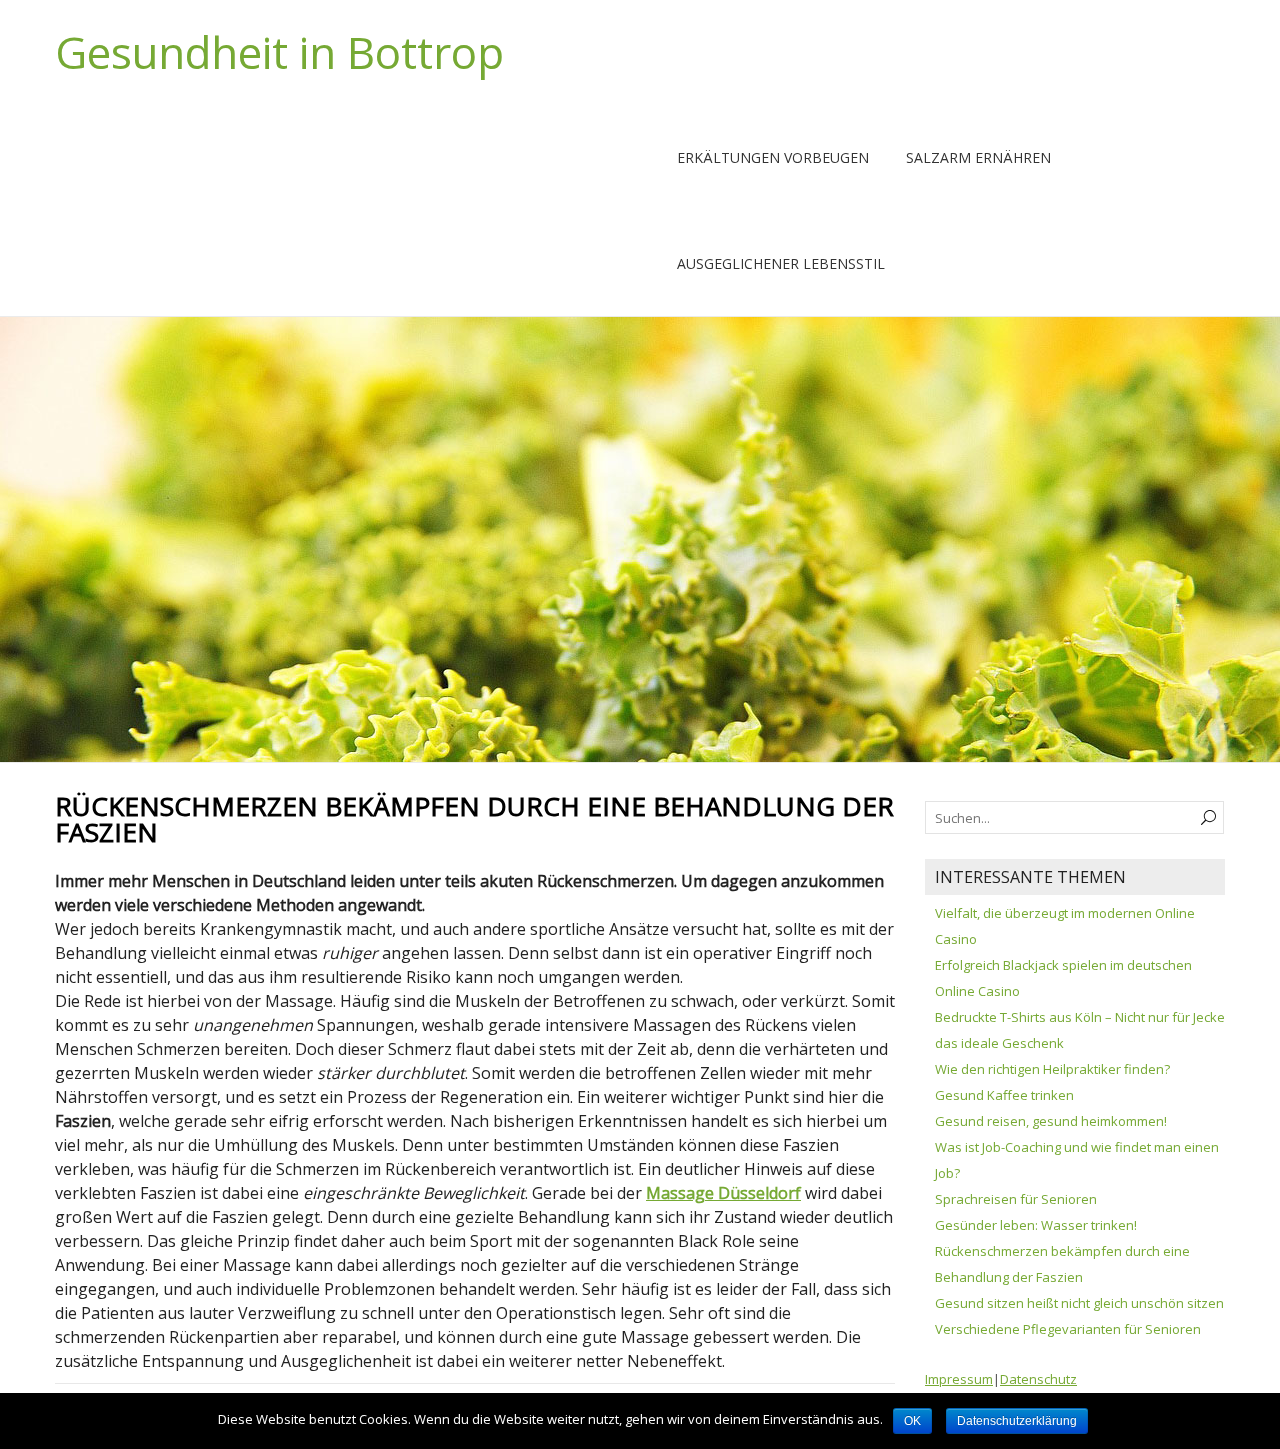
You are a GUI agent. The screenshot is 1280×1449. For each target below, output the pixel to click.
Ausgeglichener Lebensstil (781, 263)
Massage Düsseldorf (723, 1193)
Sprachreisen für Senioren (1016, 1199)
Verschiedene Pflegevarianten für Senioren (1068, 1329)
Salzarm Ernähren (978, 157)
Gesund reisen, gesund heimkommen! (1051, 1121)
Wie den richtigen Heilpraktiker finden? (1052, 1069)
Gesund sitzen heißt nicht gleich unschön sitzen (1079, 1303)
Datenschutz (1038, 1379)
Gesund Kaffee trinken (1004, 1095)
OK (912, 1421)
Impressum (959, 1379)
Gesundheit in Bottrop (279, 52)
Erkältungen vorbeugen (773, 157)
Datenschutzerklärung (1017, 1421)
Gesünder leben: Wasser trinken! (1036, 1225)
